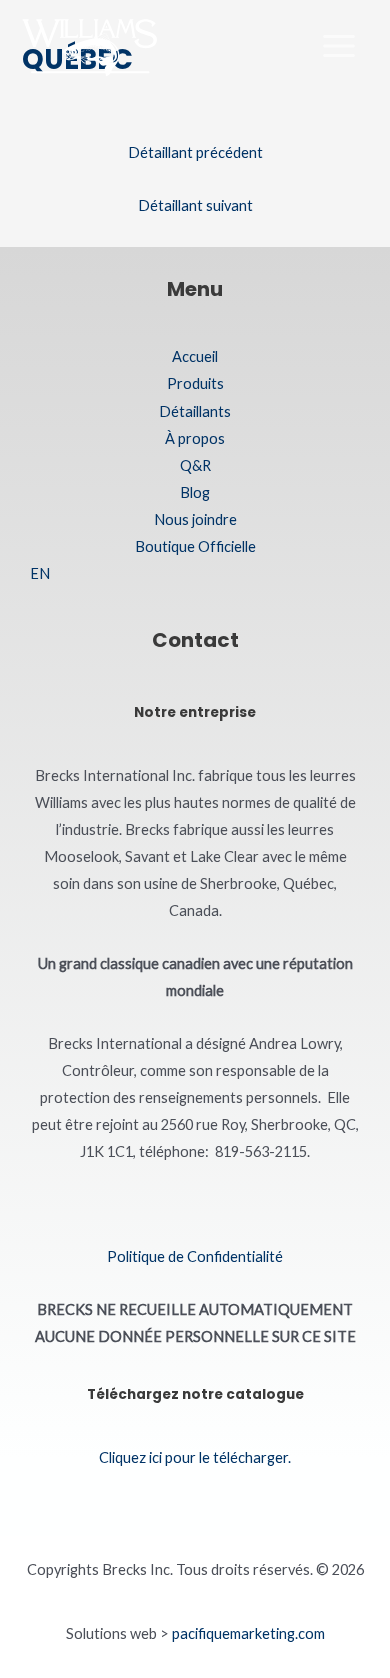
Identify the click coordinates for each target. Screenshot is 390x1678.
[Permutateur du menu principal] (339, 46)
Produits (195, 383)
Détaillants (195, 411)
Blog (195, 492)
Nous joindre (195, 519)
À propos (195, 438)
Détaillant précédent (195, 152)
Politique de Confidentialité (195, 1256)
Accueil (195, 356)
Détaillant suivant (195, 205)
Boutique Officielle (195, 546)
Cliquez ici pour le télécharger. (195, 1457)
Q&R (195, 465)
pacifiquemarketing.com (248, 1633)
